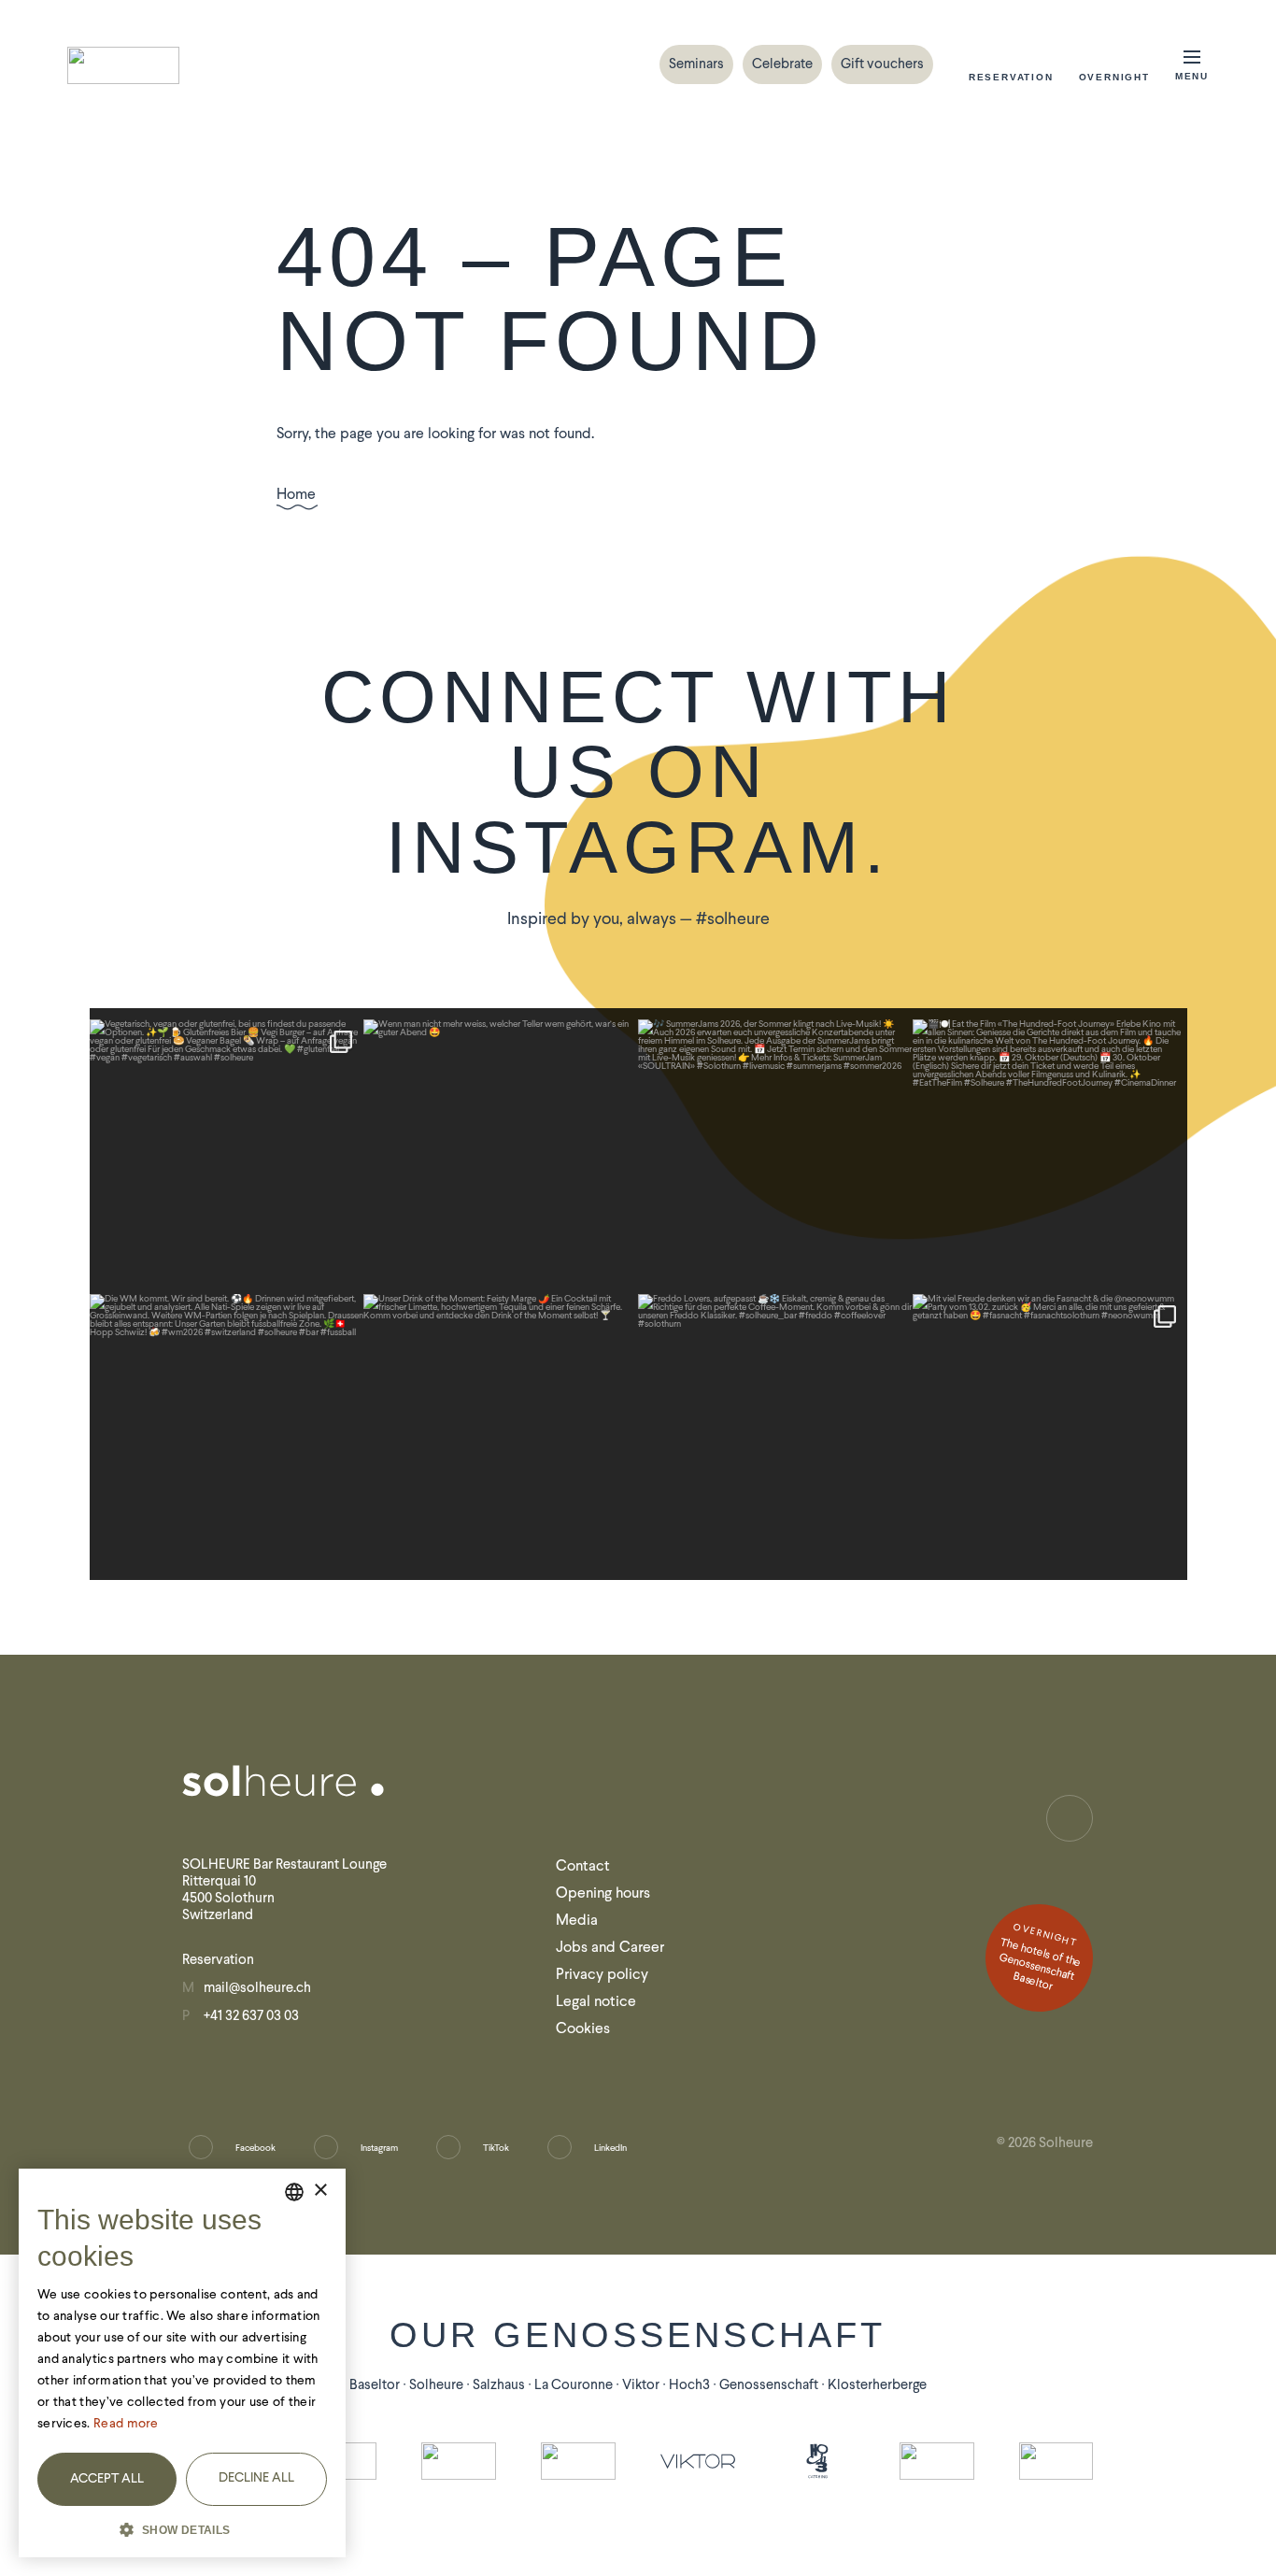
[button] (182, 2528)
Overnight (1114, 77)
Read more (126, 2423)
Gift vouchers (882, 64)
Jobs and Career (610, 1947)
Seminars (696, 64)
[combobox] (294, 2192)
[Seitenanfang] (1070, 1818)
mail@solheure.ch (257, 1987)
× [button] (320, 2191)
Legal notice (596, 2001)
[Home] (123, 65)
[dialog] (182, 2363)
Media (577, 1920)
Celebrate (782, 64)
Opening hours (603, 1893)
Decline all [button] (256, 2477)
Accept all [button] (107, 2478)
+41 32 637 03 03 (251, 2015)
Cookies (583, 2028)
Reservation (1011, 77)
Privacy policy (602, 1974)
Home (296, 495)
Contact (583, 1865)
